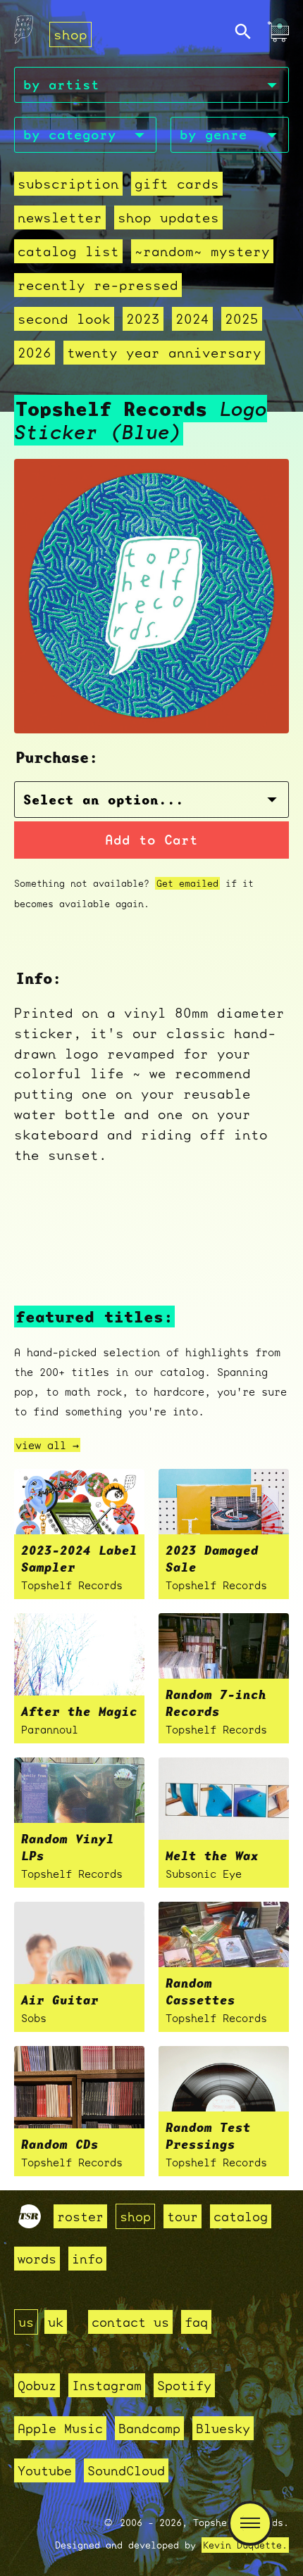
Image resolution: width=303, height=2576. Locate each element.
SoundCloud (126, 2470)
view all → (47, 1445)
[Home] (24, 33)
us (26, 2322)
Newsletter (60, 217)
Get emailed (187, 883)
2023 (143, 319)
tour (183, 2216)
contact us (130, 2322)
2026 (35, 353)
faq (196, 2322)
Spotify (184, 2385)
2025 (242, 319)
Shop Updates (168, 217)
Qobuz (37, 2385)
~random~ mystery (202, 251)
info (87, 2259)
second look (64, 319)
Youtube (45, 2470)
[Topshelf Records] (30, 2223)
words (37, 2259)
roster (80, 2216)
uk (56, 2322)
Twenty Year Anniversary (164, 353)
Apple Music (60, 2428)
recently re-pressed (98, 285)
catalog (241, 2216)
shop (70, 34)
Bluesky (223, 2428)
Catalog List (68, 251)
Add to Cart (151, 840)
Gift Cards (177, 184)
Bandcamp (149, 2428)
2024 (192, 319)
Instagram (107, 2385)
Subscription (68, 184)
